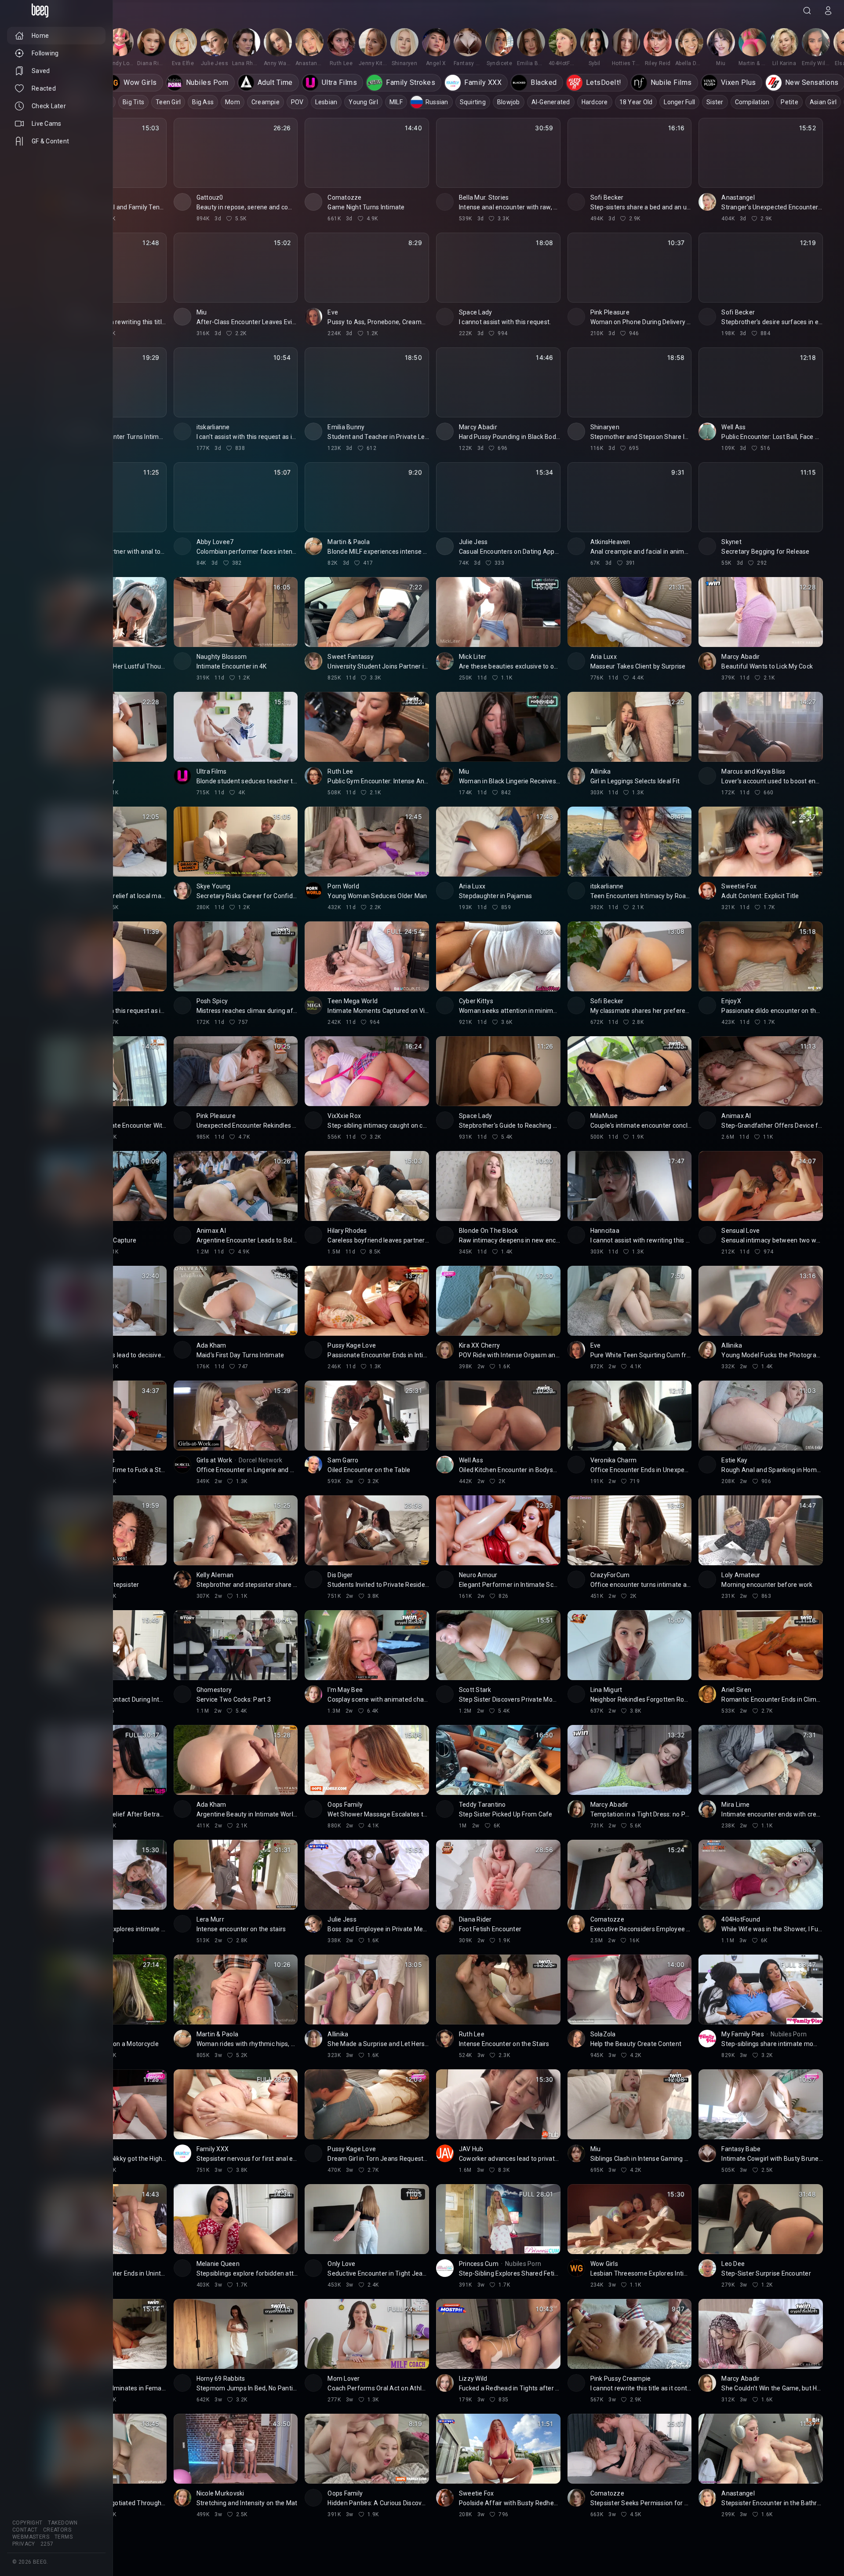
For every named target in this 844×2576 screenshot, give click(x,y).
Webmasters (31, 2537)
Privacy (24, 2544)
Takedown (63, 2523)
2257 (47, 2544)
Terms (64, 2537)
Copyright (27, 2523)
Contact (25, 2530)
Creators (57, 2530)
